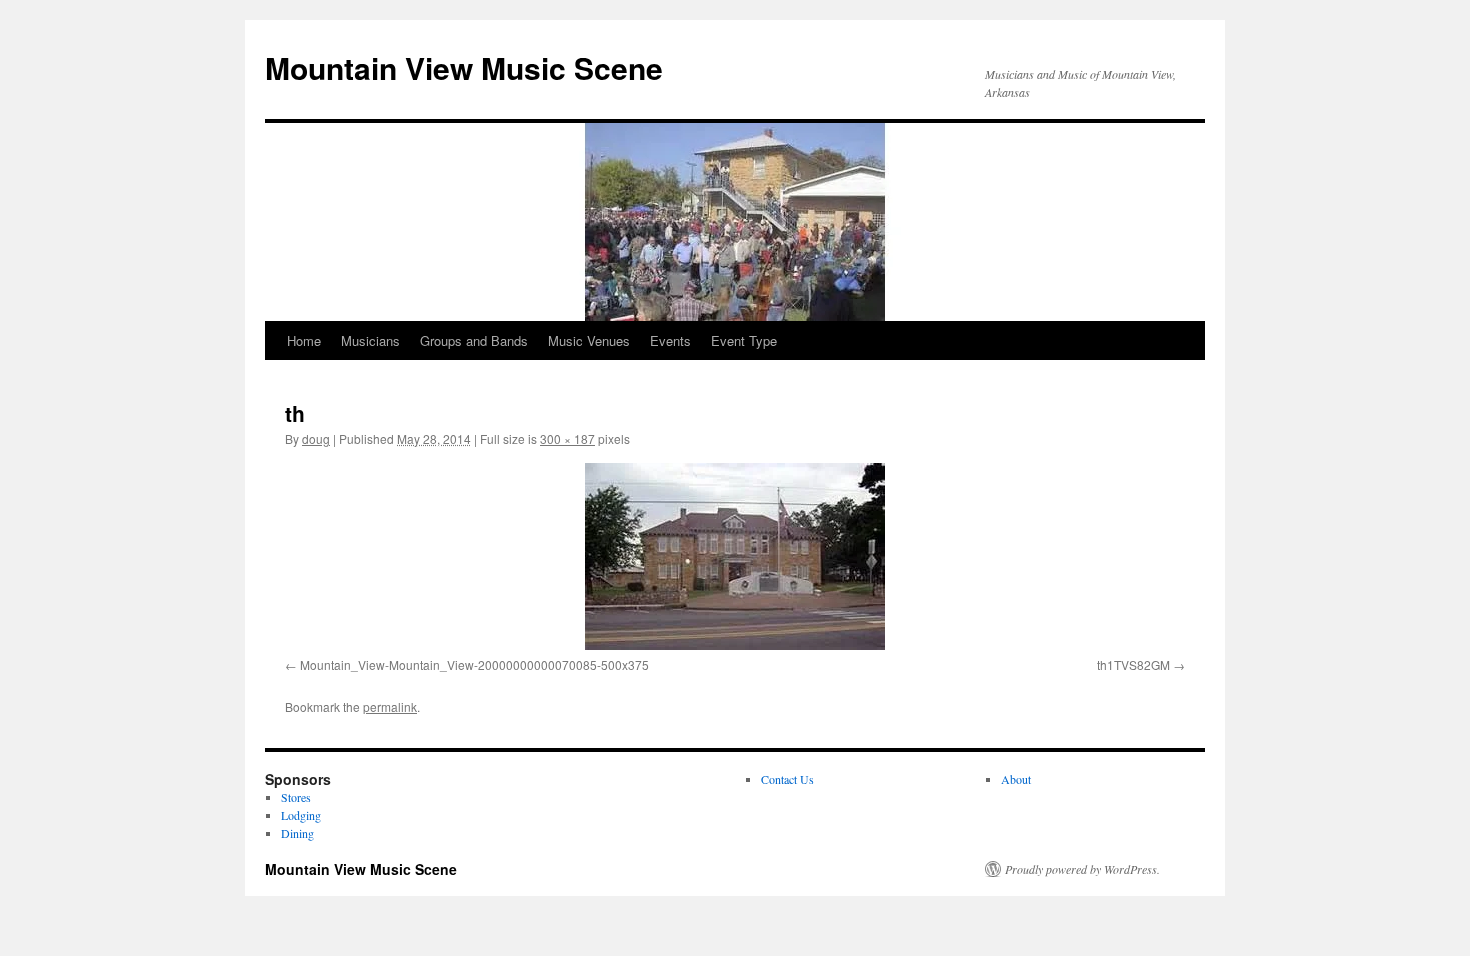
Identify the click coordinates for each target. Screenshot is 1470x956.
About (1016, 779)
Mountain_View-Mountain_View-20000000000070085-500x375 (474, 664)
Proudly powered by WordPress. (1082, 869)
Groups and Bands (474, 340)
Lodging (301, 815)
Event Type (744, 340)
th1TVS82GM (1133, 664)
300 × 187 (567, 438)
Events (670, 340)
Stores (296, 797)
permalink (390, 706)
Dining (297, 833)
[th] (735, 556)
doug (316, 438)
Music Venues (589, 340)
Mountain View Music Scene (464, 67)
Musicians (370, 340)
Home (304, 340)
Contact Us (787, 779)
